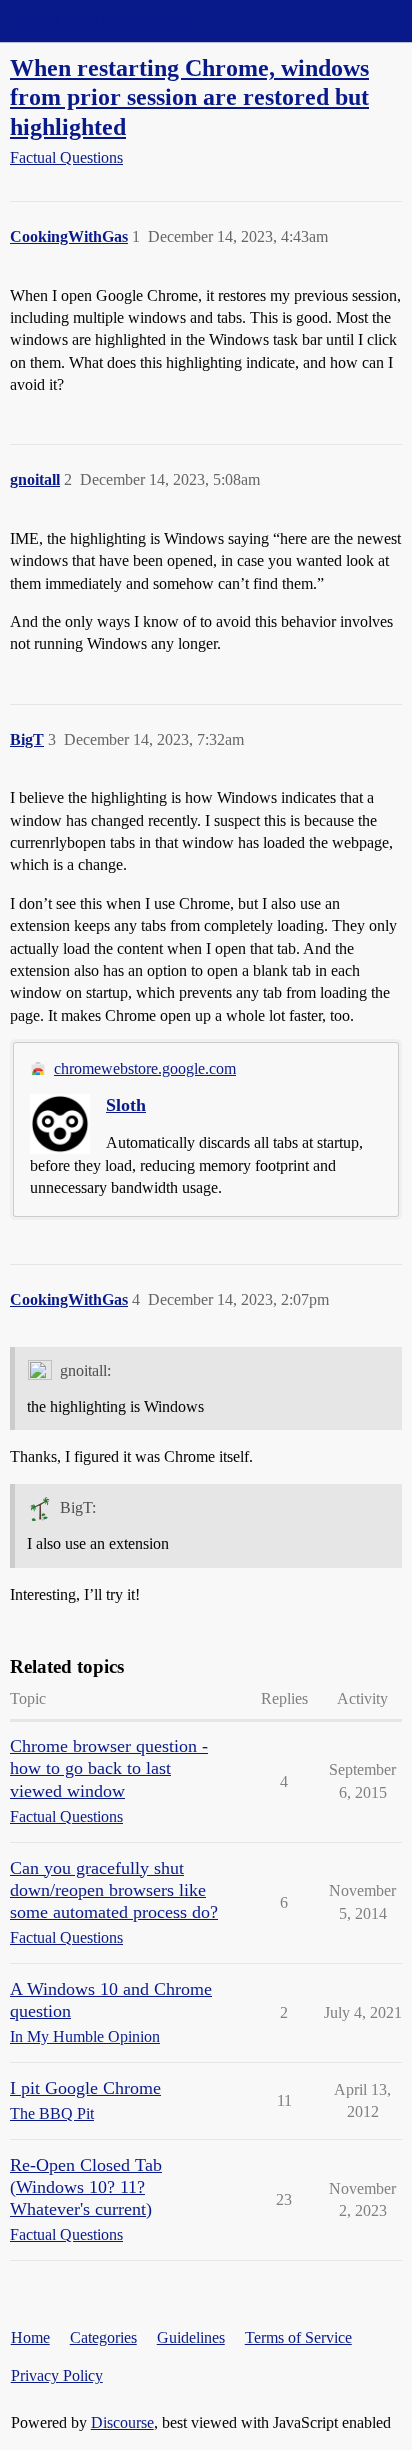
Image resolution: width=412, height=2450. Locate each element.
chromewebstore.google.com (145, 1068)
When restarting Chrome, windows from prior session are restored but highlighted (189, 96)
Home (30, 2337)
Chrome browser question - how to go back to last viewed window (109, 1768)
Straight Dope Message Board (105, 20)
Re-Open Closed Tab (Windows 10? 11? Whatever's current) (86, 2187)
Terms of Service (298, 2337)
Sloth (126, 1105)
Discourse (122, 2422)
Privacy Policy (57, 2375)
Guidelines (191, 2337)
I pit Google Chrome (85, 2088)
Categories (103, 2337)
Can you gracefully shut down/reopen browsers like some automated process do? (114, 1890)
